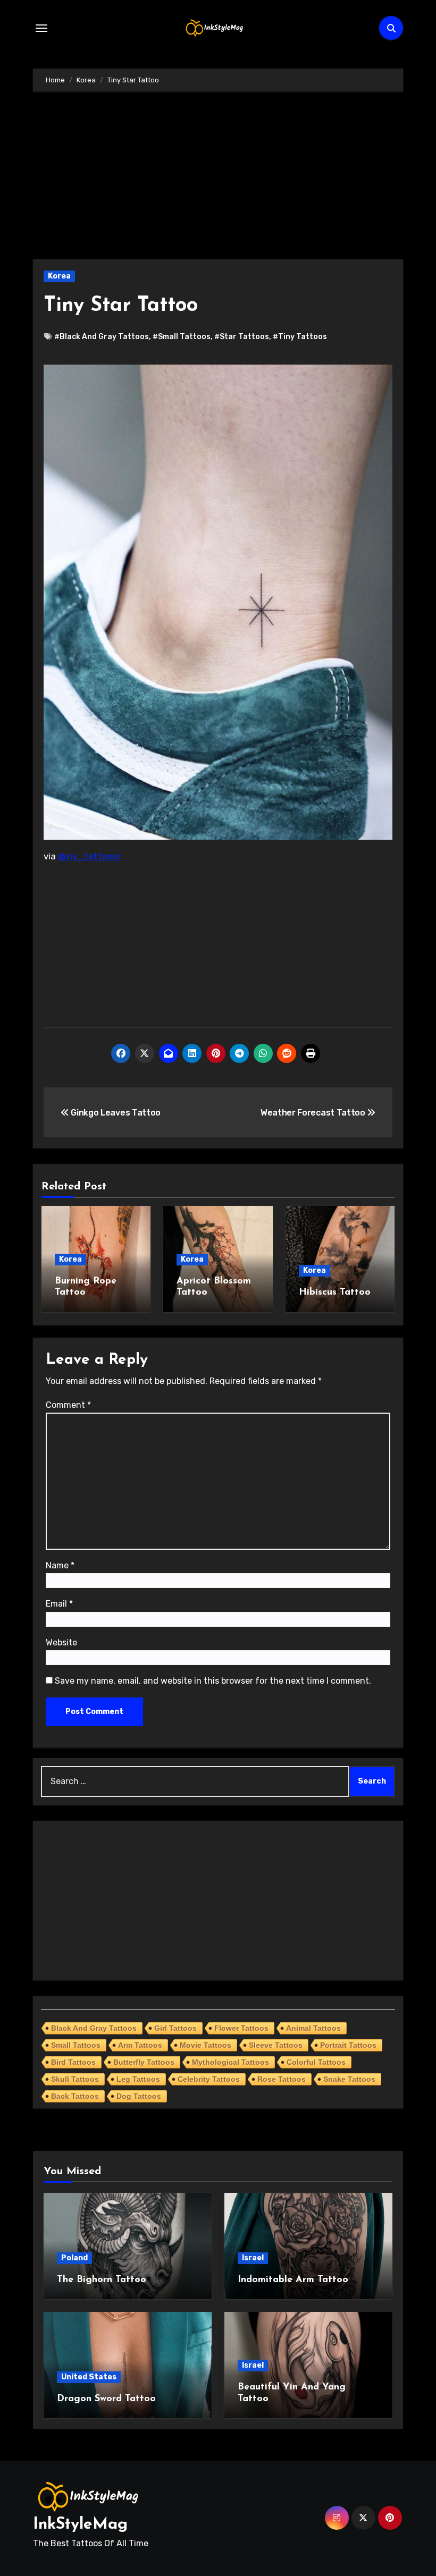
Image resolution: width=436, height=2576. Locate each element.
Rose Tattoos (282, 2079)
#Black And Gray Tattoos (102, 337)
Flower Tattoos (241, 2028)
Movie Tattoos (206, 2045)
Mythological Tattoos (230, 2062)
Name (60, 1565)
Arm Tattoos (140, 2045)
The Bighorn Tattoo (102, 2280)
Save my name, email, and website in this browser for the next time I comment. (213, 1681)
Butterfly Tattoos (144, 2062)
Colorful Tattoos (316, 2062)
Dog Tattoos (139, 2096)
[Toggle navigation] (41, 28)
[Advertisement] (220, 181)
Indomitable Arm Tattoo (293, 2280)
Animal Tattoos (313, 2028)
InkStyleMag (80, 2525)
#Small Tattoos (182, 337)
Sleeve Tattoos (276, 2045)
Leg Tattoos (138, 2079)
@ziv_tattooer (90, 856)
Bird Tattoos (73, 2062)
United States (89, 2377)
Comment (68, 1405)
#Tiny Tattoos (300, 337)
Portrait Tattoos (348, 2045)
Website (61, 1642)
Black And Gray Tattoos (94, 2028)
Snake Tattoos (349, 2079)
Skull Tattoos (75, 2079)
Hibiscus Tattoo (335, 1293)
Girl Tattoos (175, 2028)
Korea (59, 276)
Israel (253, 2258)
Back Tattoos (75, 2096)
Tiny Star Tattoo (121, 306)
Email (59, 1604)
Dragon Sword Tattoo (106, 2399)
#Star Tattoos (242, 337)
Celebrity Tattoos (209, 2079)
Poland (74, 2258)
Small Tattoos (76, 2045)
